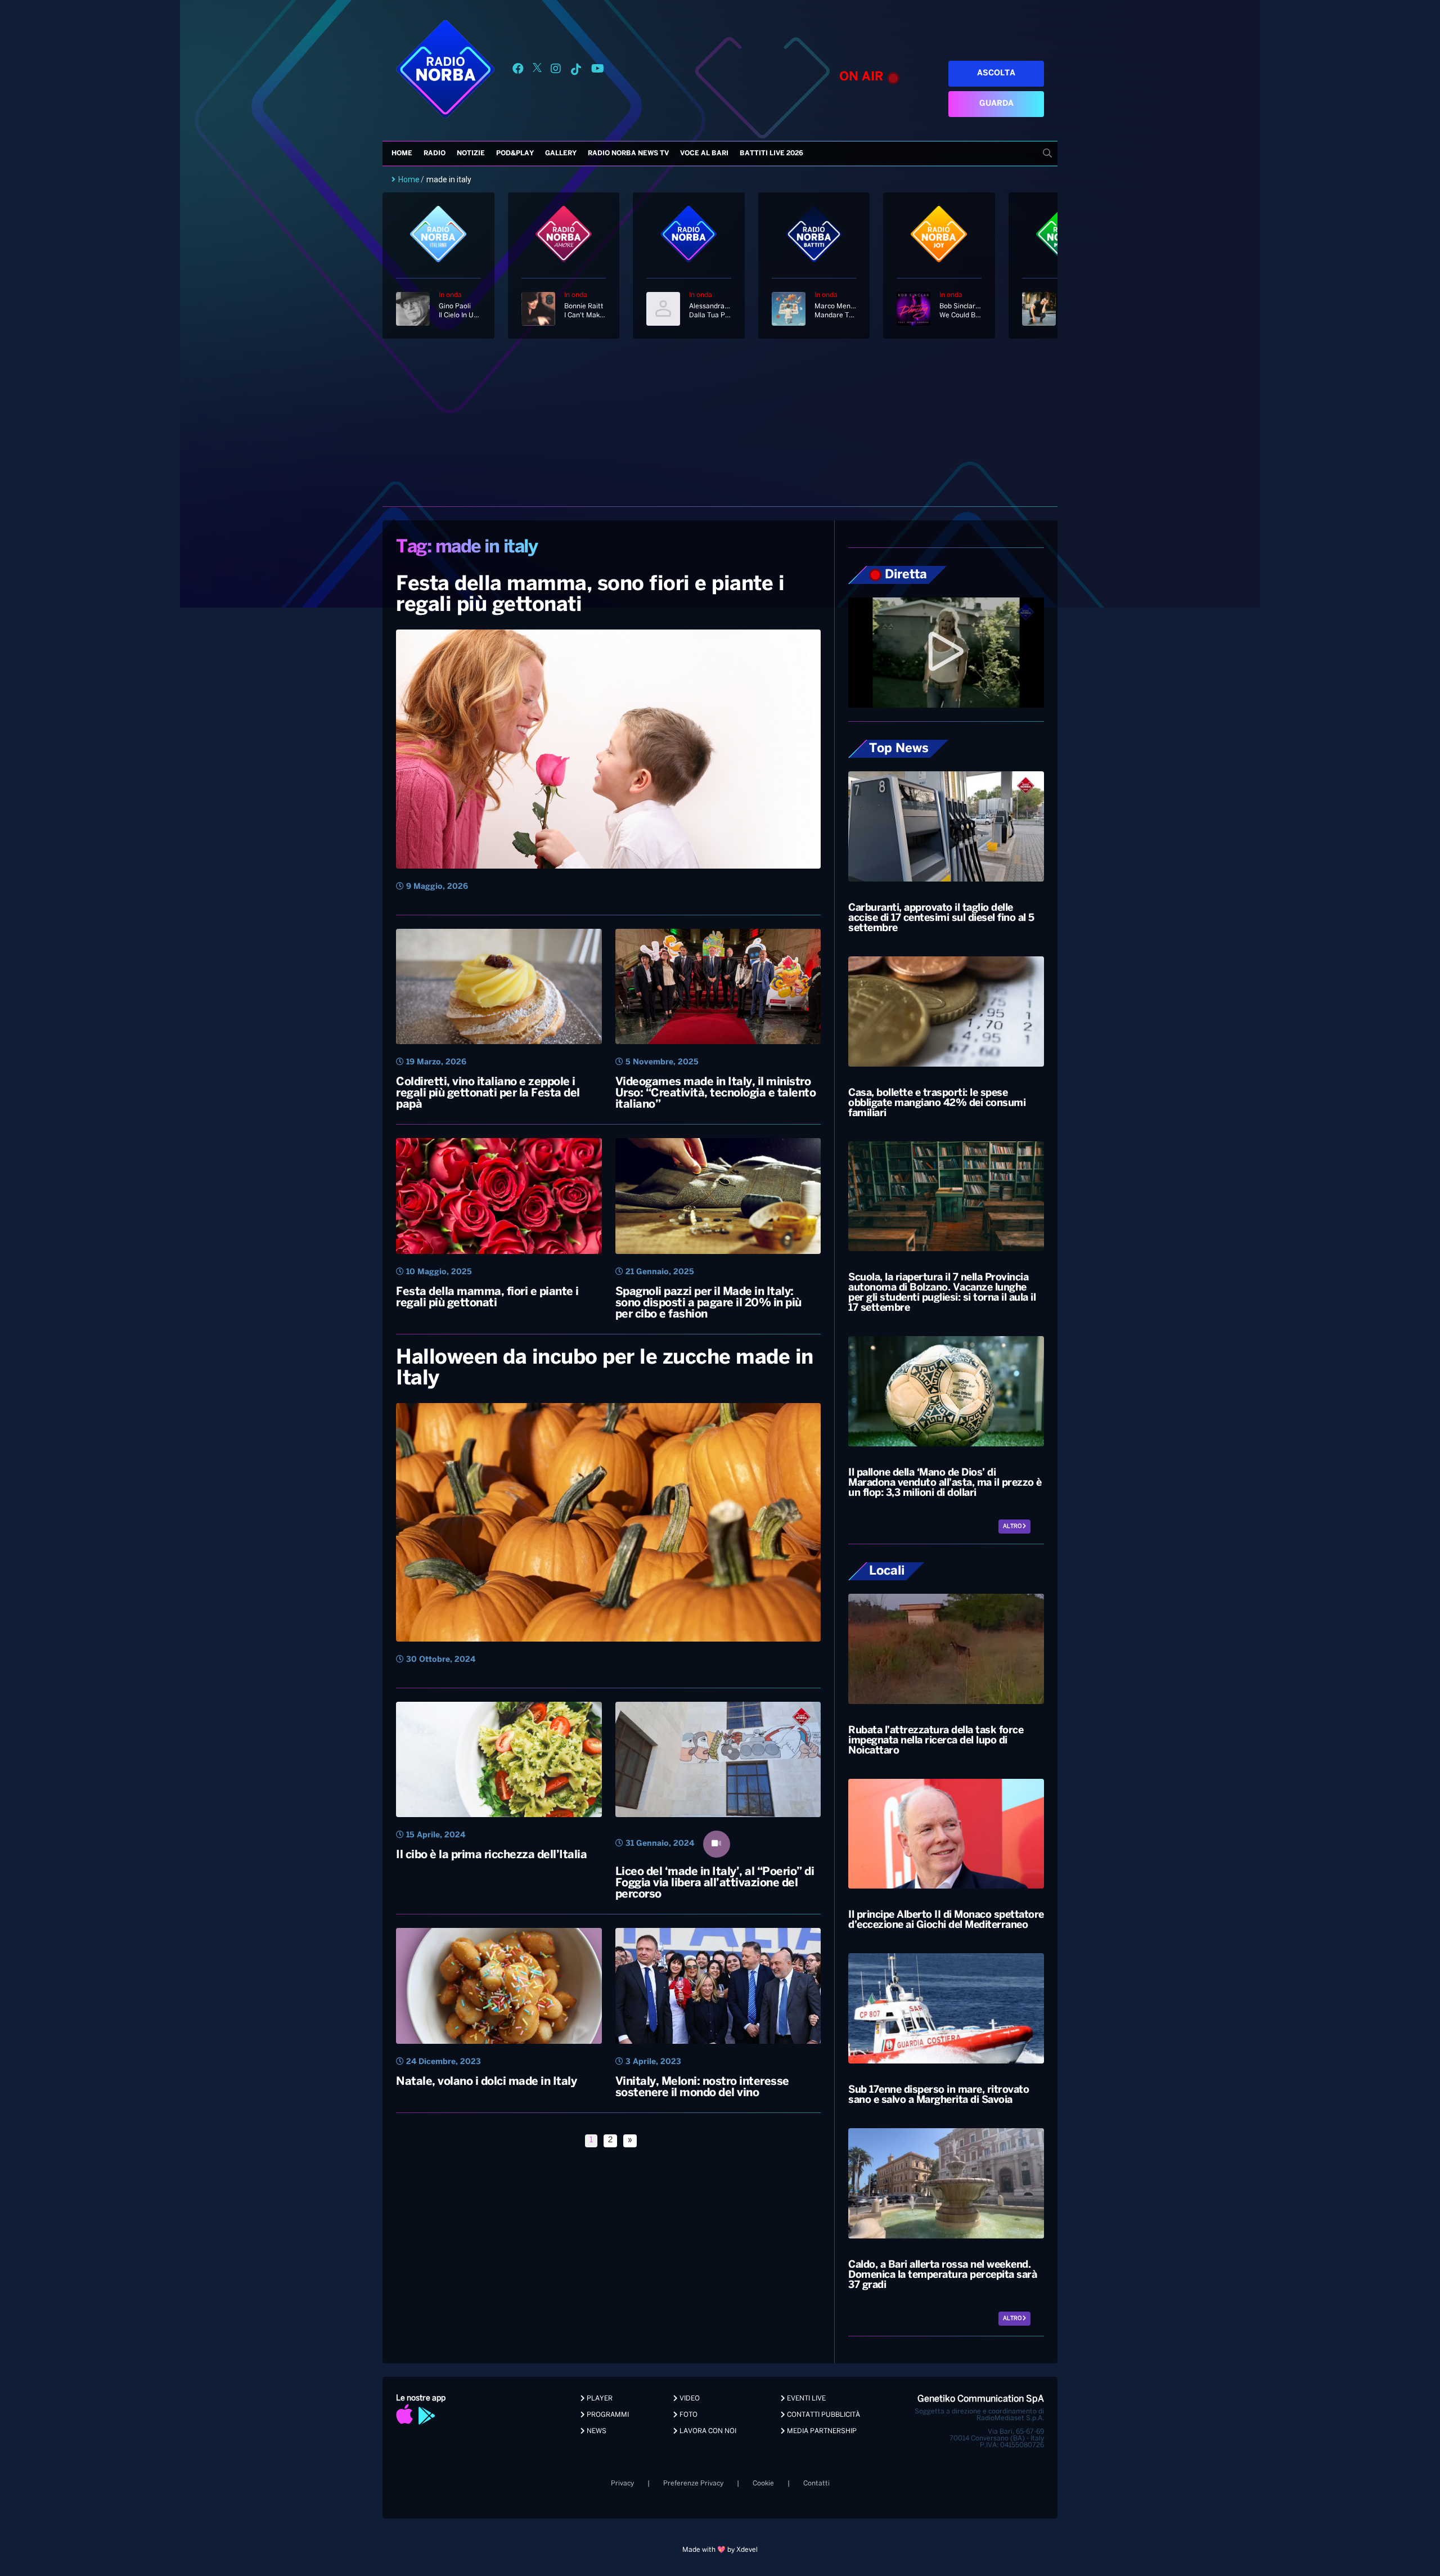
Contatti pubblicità (823, 2415)
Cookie (763, 2483)
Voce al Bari (704, 153)
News (596, 2431)
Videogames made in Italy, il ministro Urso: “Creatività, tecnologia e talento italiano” (716, 1093)
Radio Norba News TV (628, 153)
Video (689, 2399)
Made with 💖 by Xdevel (720, 2550)
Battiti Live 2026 (771, 153)
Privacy (622, 2483)
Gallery (561, 153)
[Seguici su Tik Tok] (576, 71)
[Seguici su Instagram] (556, 71)
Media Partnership (821, 2431)
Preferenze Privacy (693, 2483)
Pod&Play (515, 153)
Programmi (607, 2415)
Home (402, 153)
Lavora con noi (707, 2431)
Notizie (471, 153)
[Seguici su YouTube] (598, 71)
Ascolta (996, 73)
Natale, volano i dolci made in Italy (486, 2082)
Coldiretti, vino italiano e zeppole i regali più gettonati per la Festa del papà (488, 1093)
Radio (435, 153)
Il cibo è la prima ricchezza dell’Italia (491, 1855)
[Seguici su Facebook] (518, 71)
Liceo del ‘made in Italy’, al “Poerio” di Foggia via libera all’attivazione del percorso (715, 1883)
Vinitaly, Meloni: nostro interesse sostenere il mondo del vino (702, 2087)
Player (599, 2399)
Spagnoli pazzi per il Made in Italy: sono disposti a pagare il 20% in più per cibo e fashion (708, 1303)
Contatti (816, 2483)
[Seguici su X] (537, 71)
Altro (1013, 1527)
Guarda (996, 104)
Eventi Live (805, 2399)
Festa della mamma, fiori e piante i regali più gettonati (487, 1298)
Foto (688, 2415)
